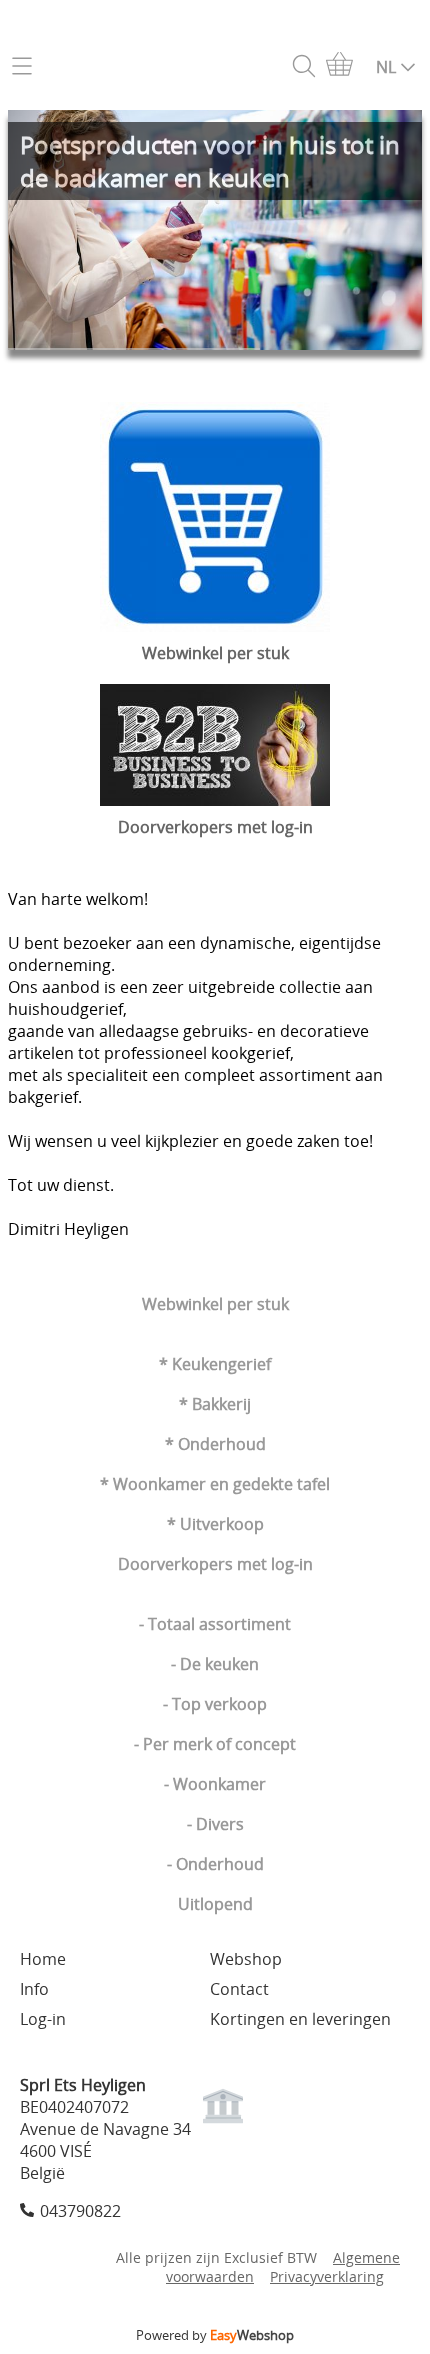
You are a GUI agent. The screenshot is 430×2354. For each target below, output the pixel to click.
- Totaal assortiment (215, 1624)
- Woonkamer (215, 1784)
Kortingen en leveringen (300, 2019)
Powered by (215, 2335)
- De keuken (215, 1664)
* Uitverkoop (215, 1524)
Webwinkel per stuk (215, 1304)
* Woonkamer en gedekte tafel (215, 1484)
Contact (239, 1989)
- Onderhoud (215, 1864)
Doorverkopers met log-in (215, 1564)
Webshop (246, 1959)
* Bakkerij (215, 1404)
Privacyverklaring (327, 2276)
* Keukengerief (215, 1364)
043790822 (80, 2211)
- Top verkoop (215, 1704)
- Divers (215, 1824)
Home (43, 1959)
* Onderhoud (215, 1444)
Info (34, 1989)
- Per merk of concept (215, 1744)
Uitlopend (215, 1904)
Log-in (43, 2019)
